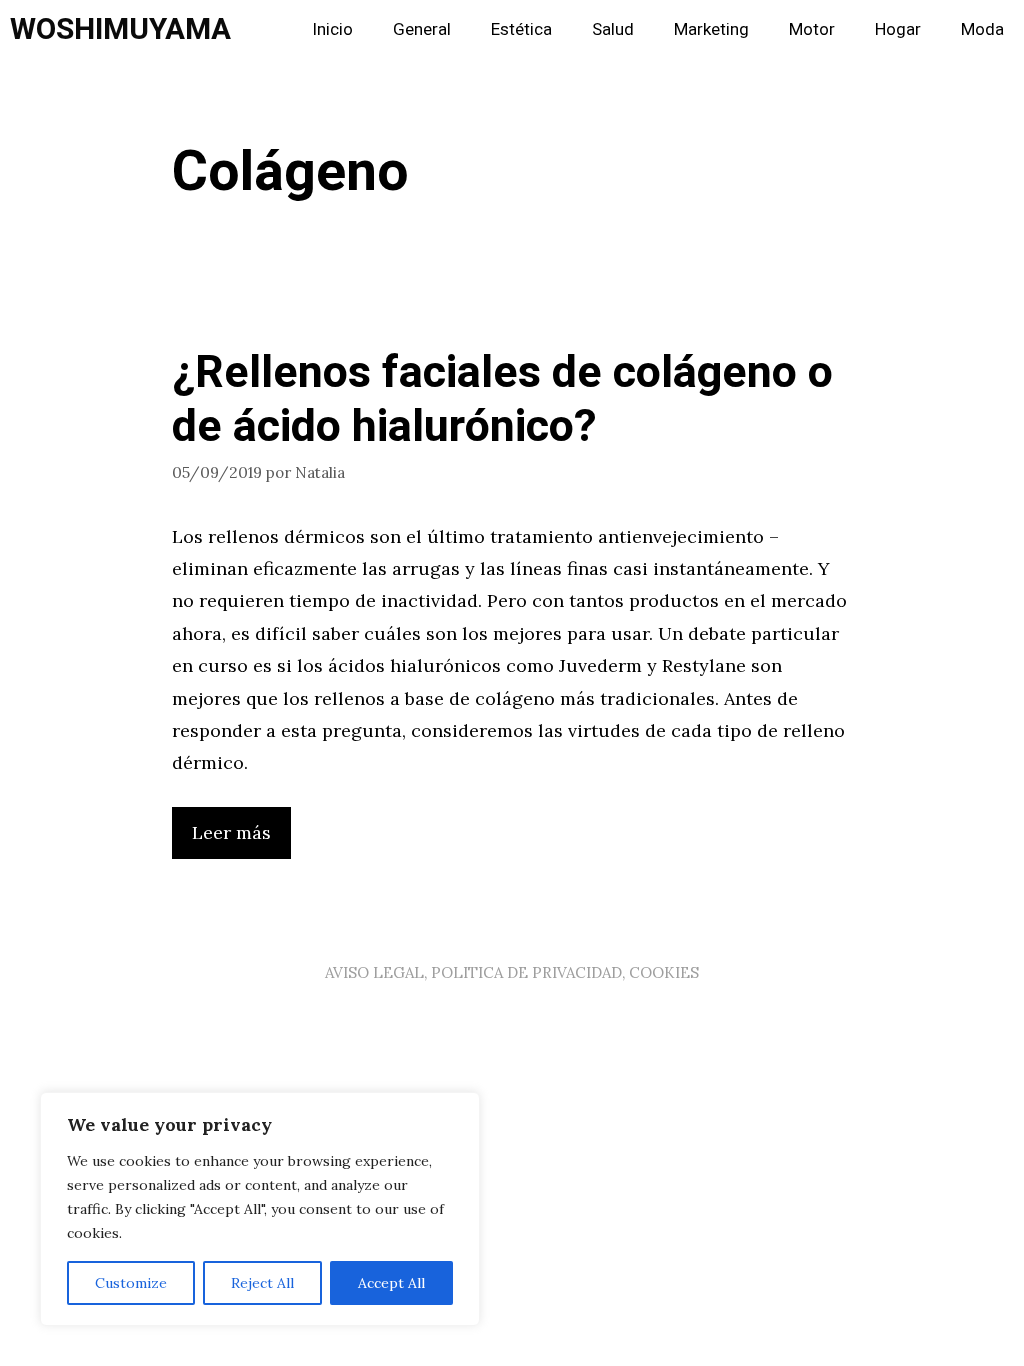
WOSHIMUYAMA (120, 30)
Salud (613, 29)
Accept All (391, 1283)
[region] (260, 1209)
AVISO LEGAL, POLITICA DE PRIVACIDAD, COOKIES (512, 972)
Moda (982, 29)
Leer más (231, 832)
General (422, 29)
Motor (812, 29)
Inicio (332, 29)
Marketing (711, 29)
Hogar (898, 29)
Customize (131, 1283)
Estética (521, 29)
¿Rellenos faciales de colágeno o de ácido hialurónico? (502, 400)
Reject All (262, 1283)
